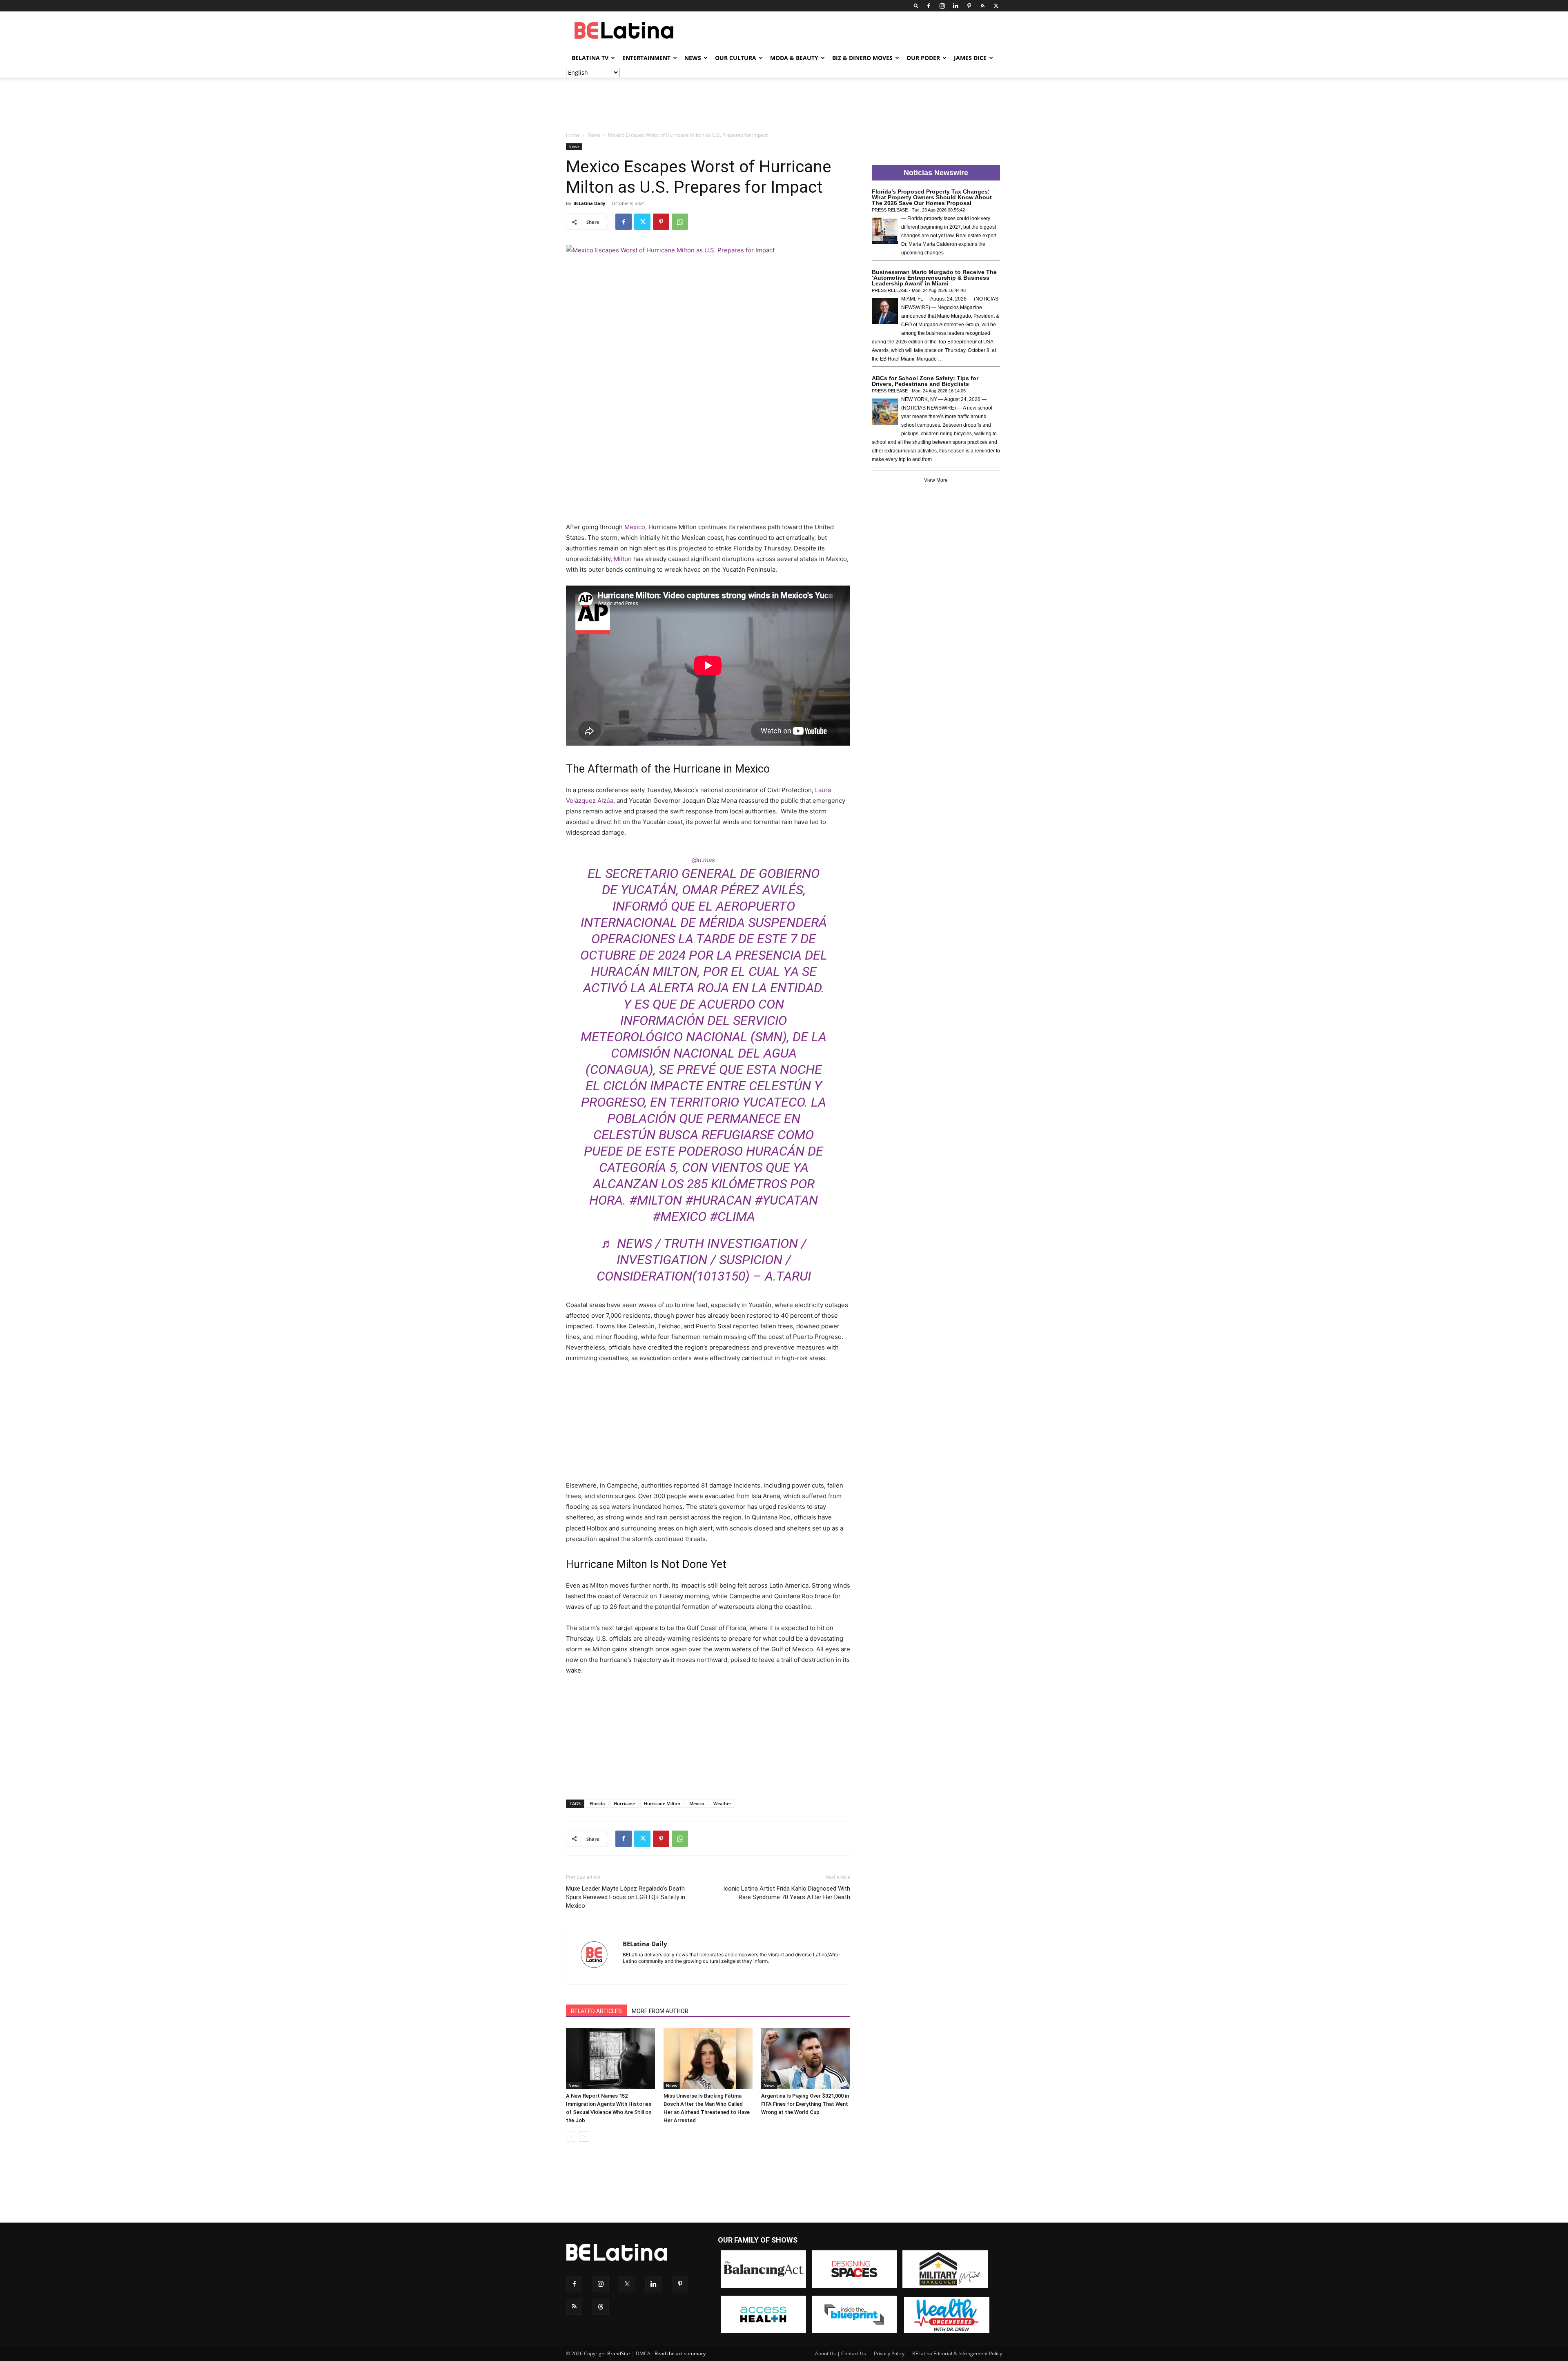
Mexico (635, 527)
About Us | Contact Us (841, 2353)
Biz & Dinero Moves (862, 58)
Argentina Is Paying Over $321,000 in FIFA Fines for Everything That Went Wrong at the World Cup (805, 2104)
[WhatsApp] (680, 222)
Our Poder (923, 58)
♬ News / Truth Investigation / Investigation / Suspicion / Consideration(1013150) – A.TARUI (704, 1260)
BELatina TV (590, 58)
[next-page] (584, 2137)
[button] (916, 6)
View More (936, 480)
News (693, 58)
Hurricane (624, 1803)
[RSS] (982, 6)
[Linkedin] (955, 6)
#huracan (718, 1200)
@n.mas (704, 860)
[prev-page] (571, 2137)
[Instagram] (942, 6)
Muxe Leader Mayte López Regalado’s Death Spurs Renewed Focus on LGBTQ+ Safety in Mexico (626, 1897)
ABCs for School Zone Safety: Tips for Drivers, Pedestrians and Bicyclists (925, 381)
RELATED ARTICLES (596, 2011)
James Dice (970, 58)
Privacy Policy (889, 2353)
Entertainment (646, 58)
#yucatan (786, 1200)
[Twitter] (996, 6)
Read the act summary (680, 2353)
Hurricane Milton (662, 1803)
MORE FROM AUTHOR (660, 2011)
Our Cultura (736, 58)
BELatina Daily (589, 203)
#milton (656, 1200)
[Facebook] (929, 6)
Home (573, 135)
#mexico (679, 1216)
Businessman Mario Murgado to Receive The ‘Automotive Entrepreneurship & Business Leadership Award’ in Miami (934, 278)
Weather (722, 1803)
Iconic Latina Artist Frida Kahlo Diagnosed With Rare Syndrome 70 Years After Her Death (787, 1893)
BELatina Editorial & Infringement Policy (957, 2353)
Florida (597, 1803)
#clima (732, 1216)
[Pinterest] (969, 6)
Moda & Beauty (794, 58)
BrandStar (619, 2353)
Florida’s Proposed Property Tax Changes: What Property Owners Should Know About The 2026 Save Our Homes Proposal (932, 197)
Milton (623, 559)
